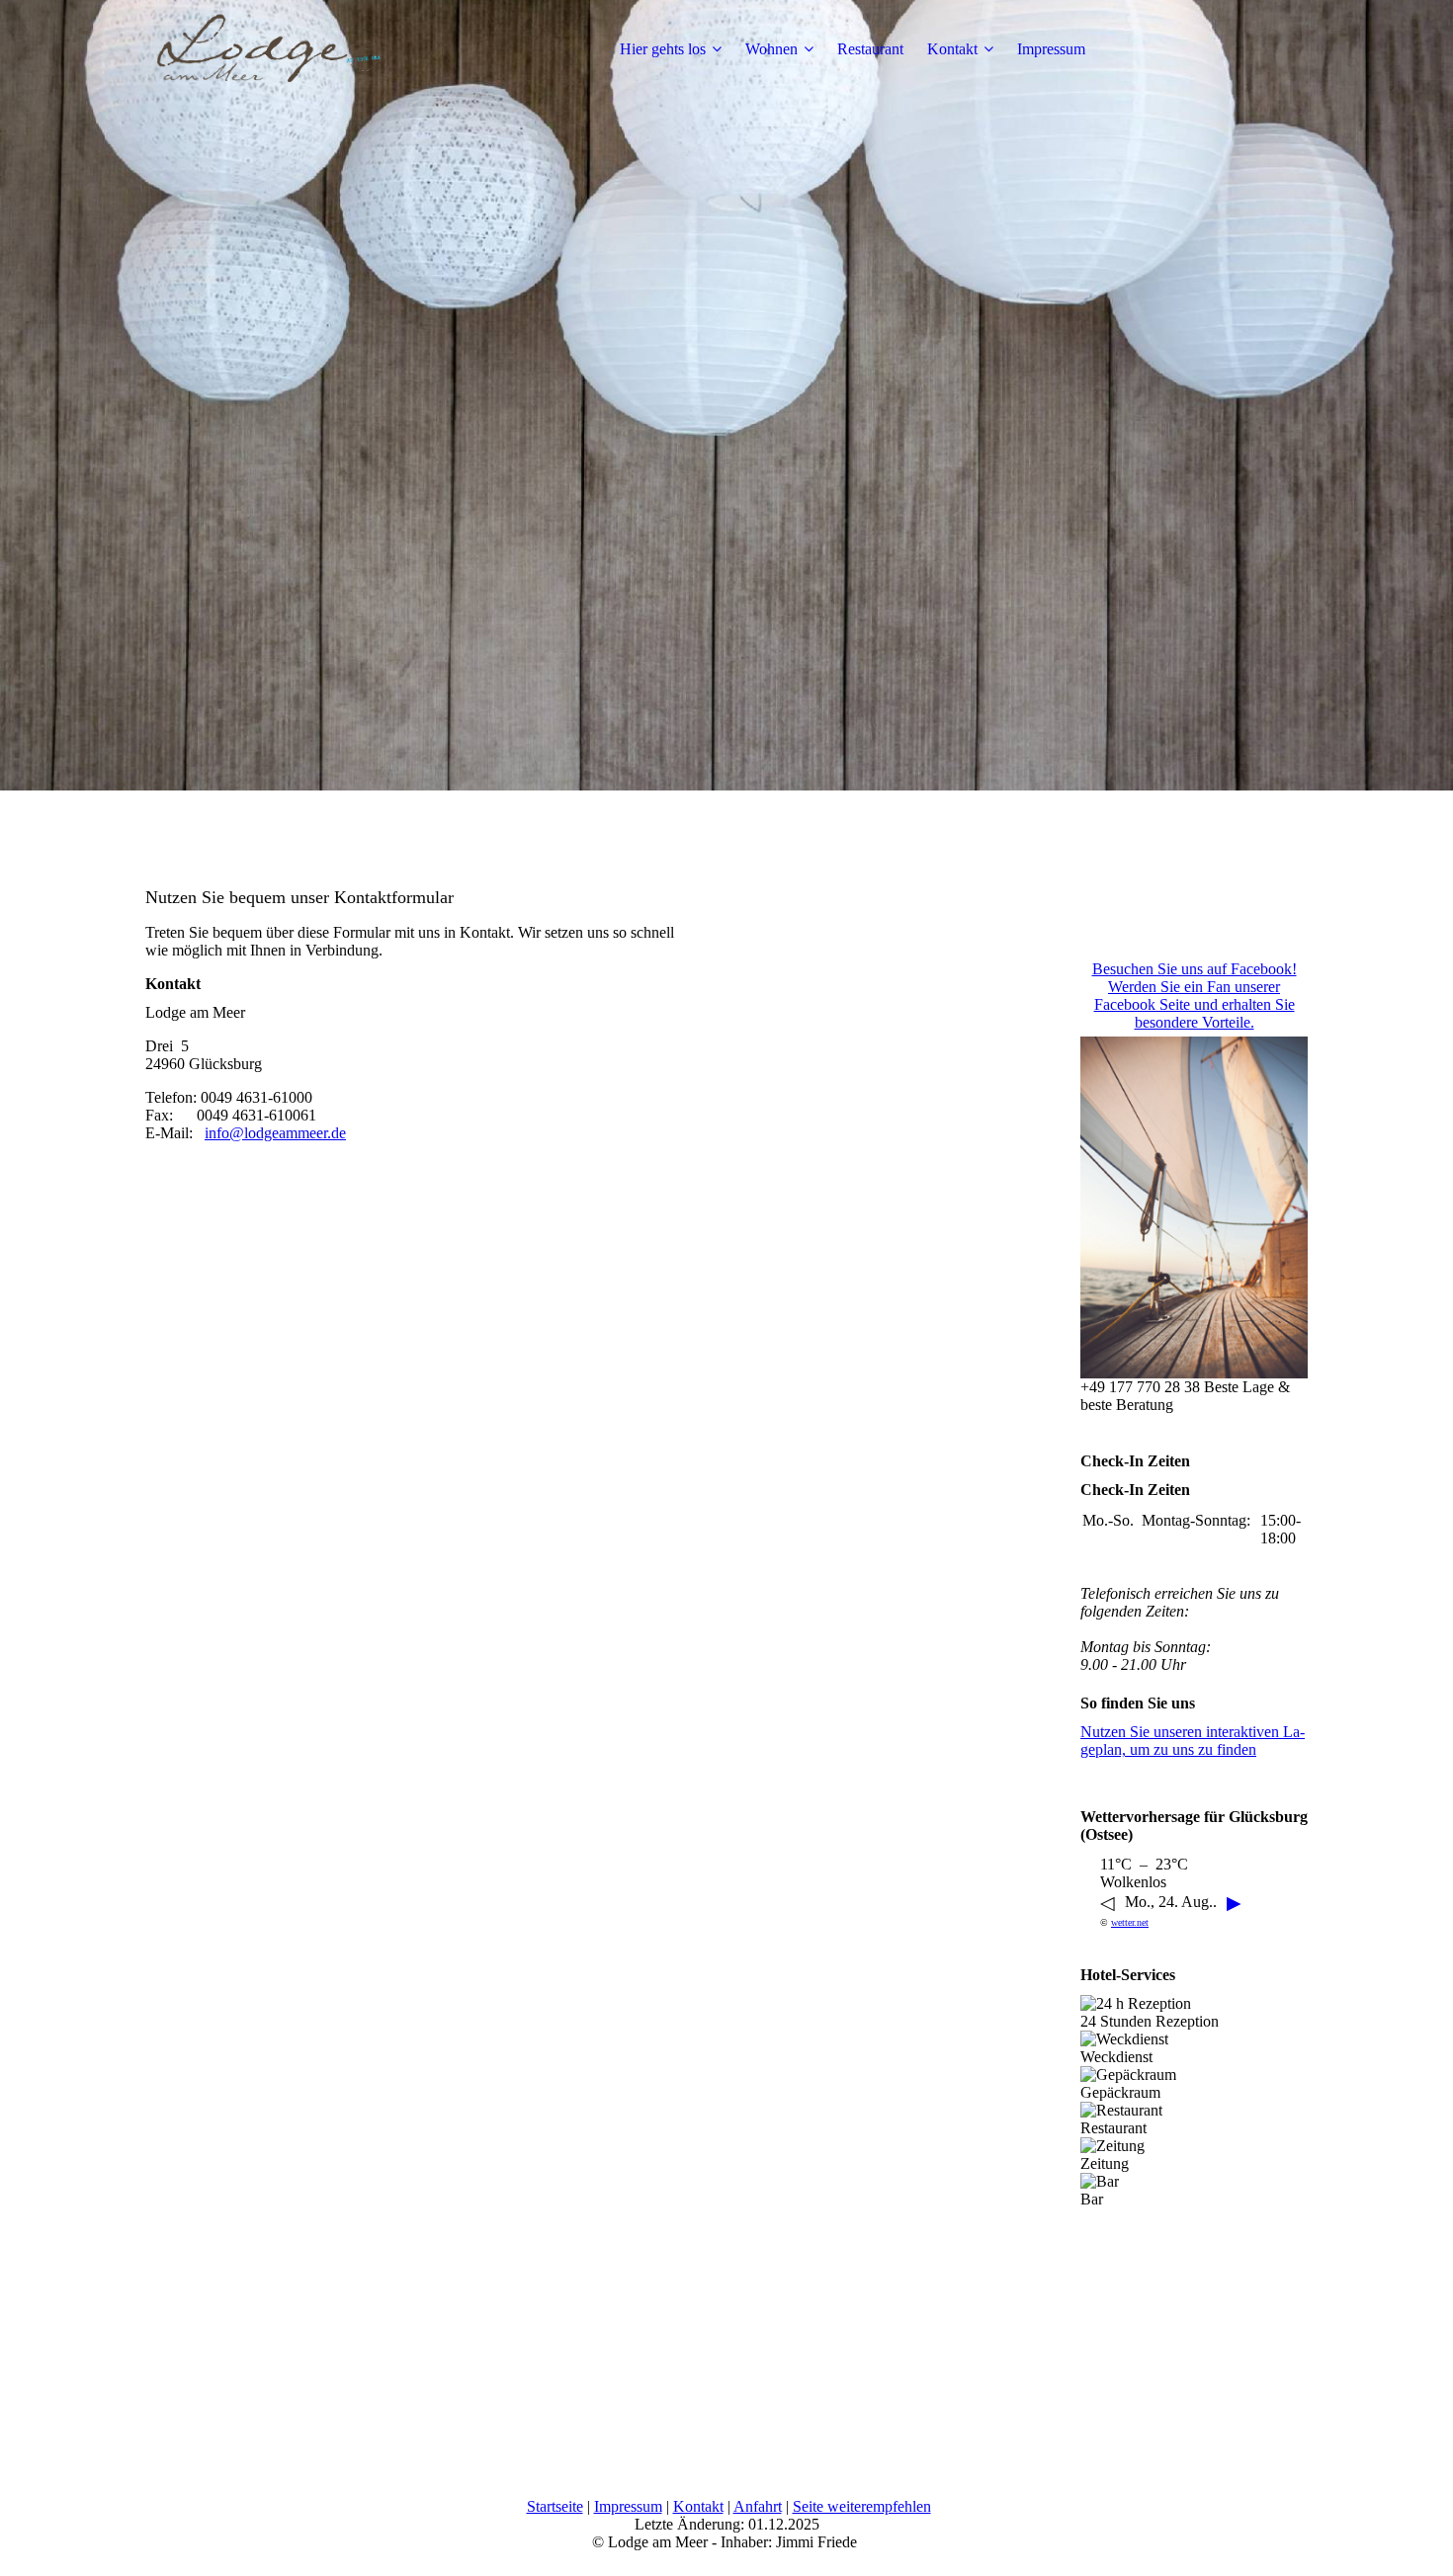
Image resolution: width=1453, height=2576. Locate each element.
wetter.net (1130, 1922)
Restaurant (870, 49)
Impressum (1051, 49)
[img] (269, 49)
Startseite (555, 2506)
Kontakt (952, 49)
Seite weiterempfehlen (862, 2506)
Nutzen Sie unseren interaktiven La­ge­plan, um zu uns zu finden (1193, 1741)
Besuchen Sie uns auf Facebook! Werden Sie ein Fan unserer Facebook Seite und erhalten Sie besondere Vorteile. (1195, 996)
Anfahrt (758, 2506)
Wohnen (771, 49)
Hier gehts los (663, 49)
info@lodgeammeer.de (275, 1133)
